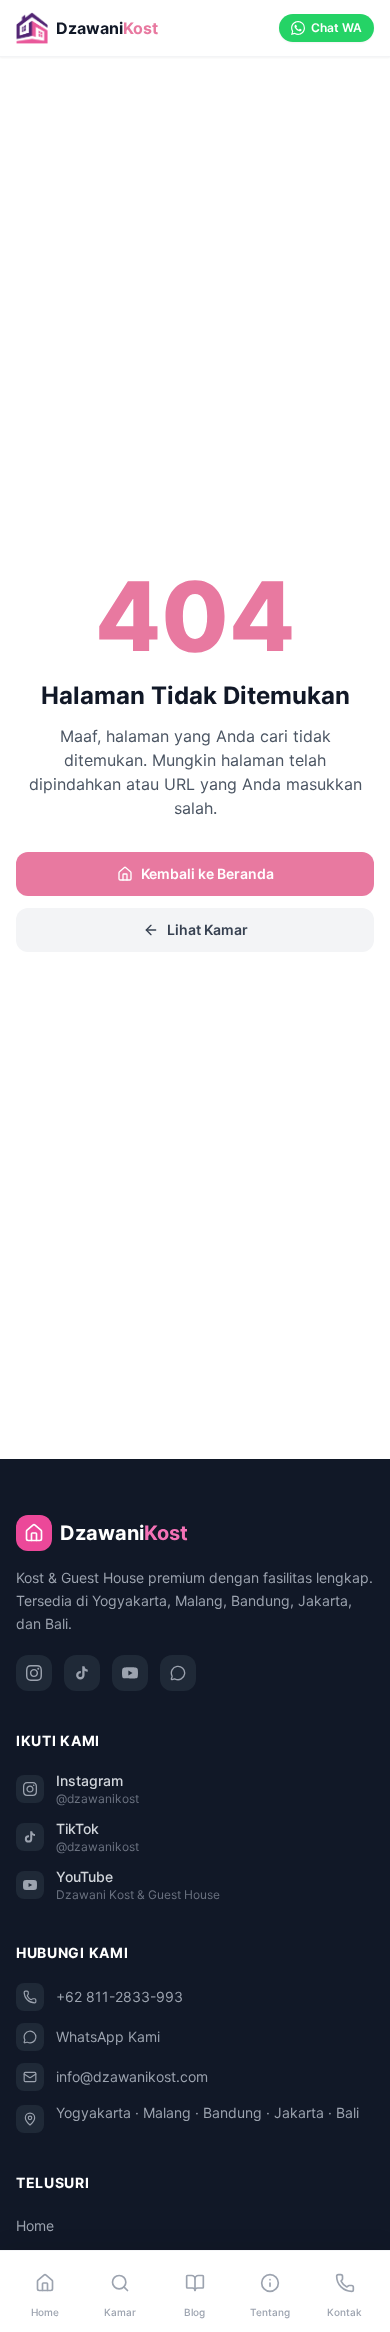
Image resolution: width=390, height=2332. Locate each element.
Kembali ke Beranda (207, 873)
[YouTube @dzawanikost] (130, 1673)
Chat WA (336, 27)
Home (35, 2225)
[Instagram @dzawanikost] (34, 1673)
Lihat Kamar (207, 929)
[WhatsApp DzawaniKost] (178, 1673)
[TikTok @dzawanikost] (82, 1673)
